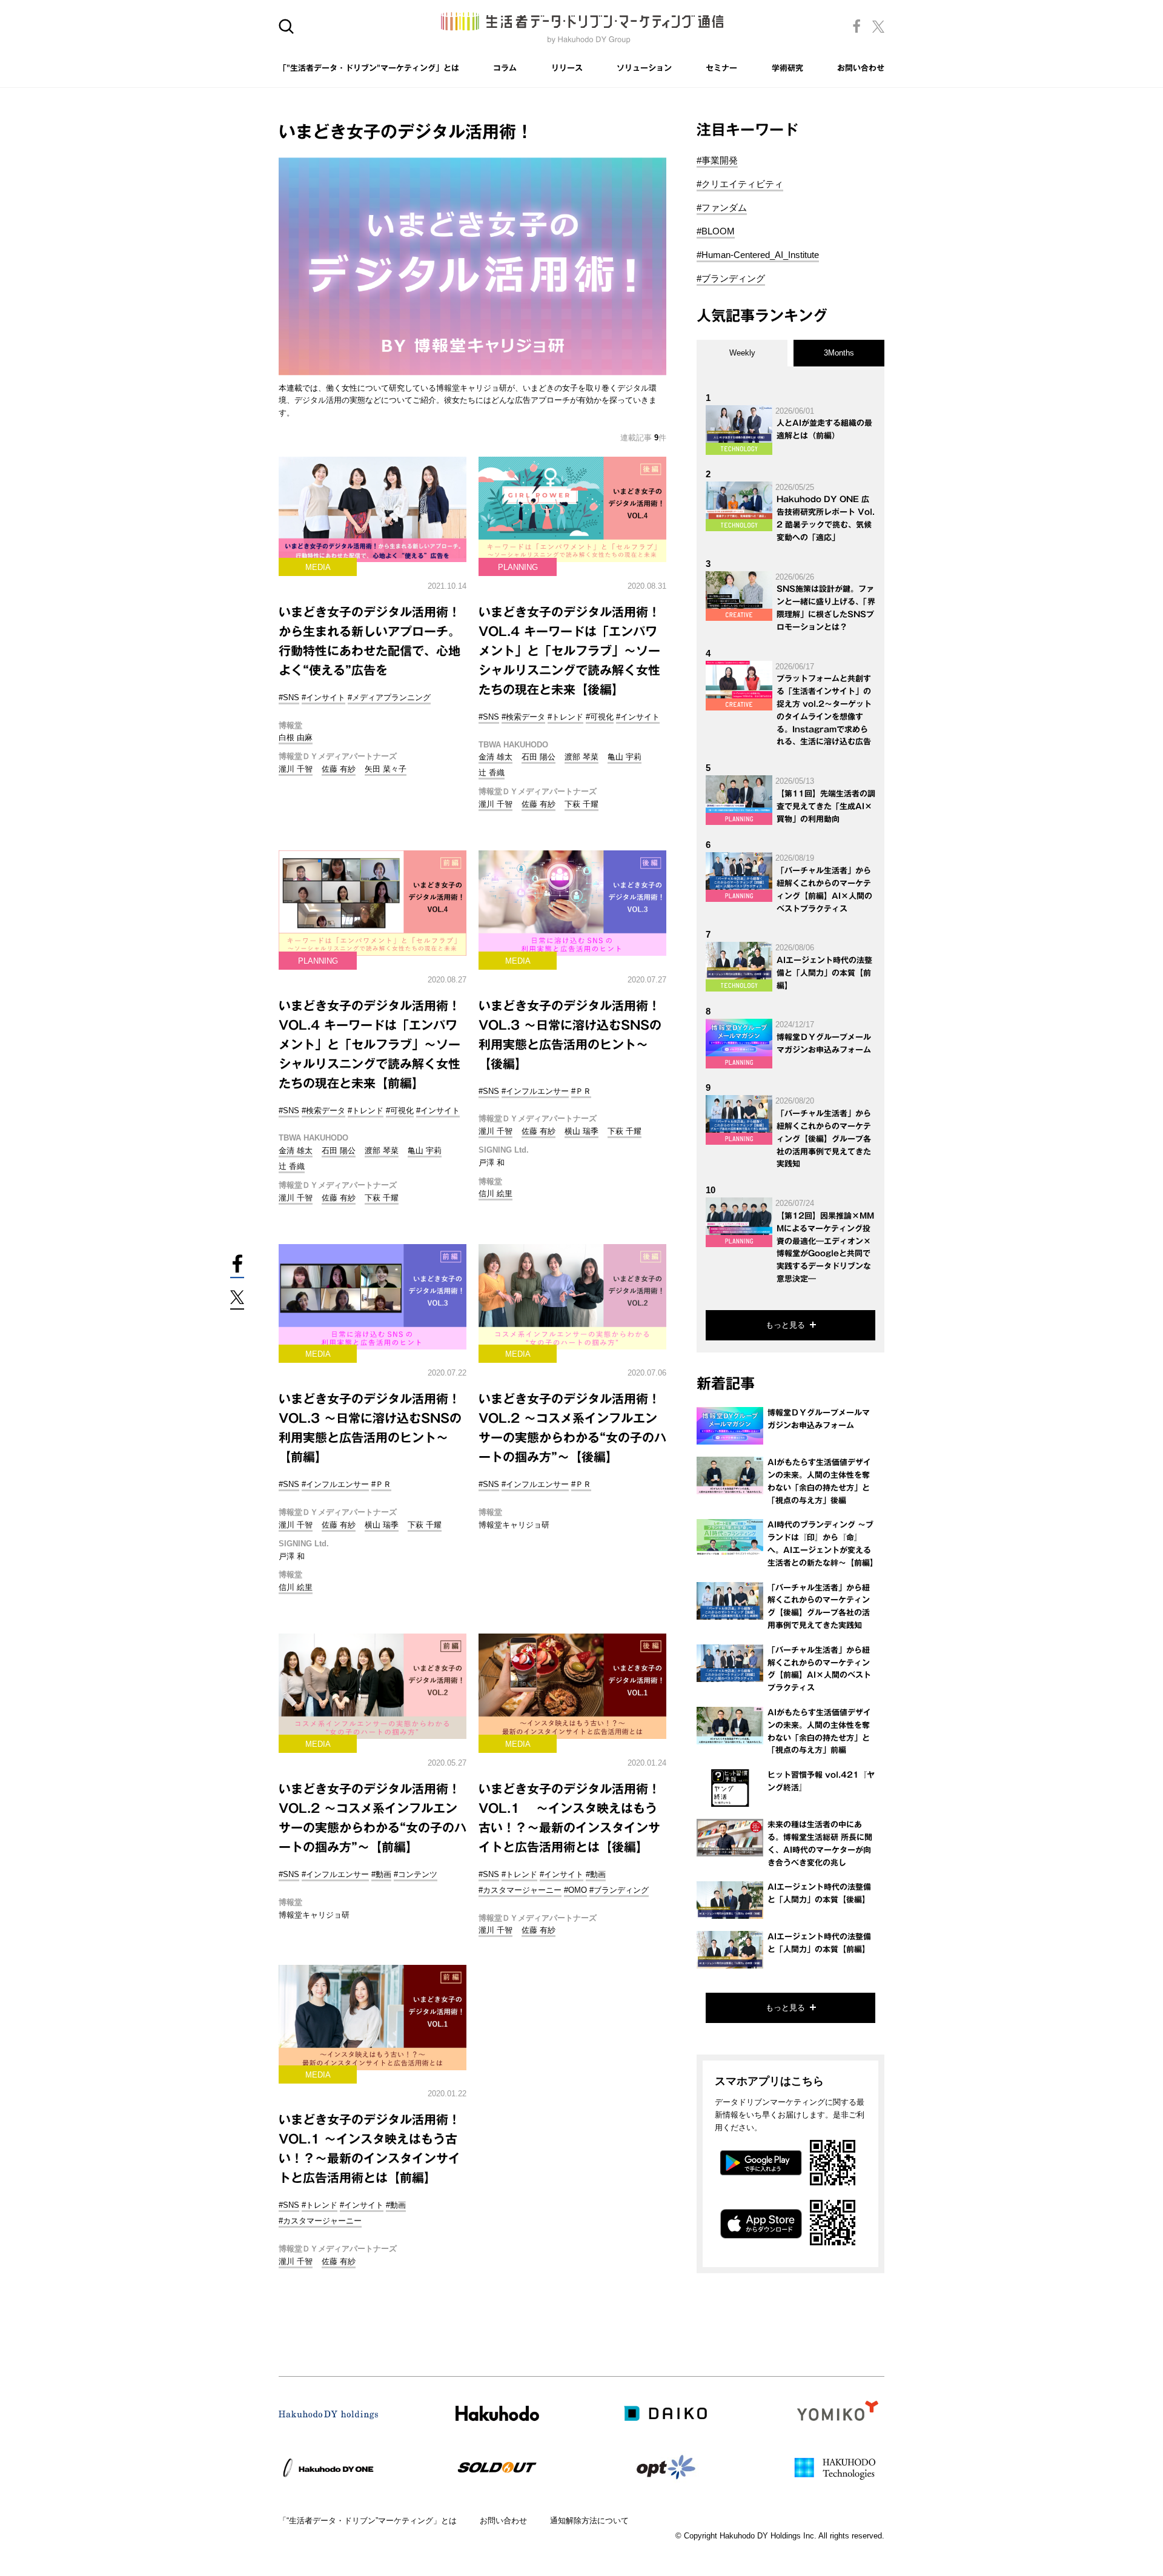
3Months (839, 353)
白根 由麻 (296, 737)
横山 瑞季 (581, 1131)
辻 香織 (492, 773)
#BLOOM (716, 231)
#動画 (381, 1874)
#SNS (289, 697)
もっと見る (785, 1325)
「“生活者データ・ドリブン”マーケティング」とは (368, 2521)
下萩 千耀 (581, 804)
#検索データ (523, 717)
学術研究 (787, 68)
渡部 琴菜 (581, 757)
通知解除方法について (589, 2521)
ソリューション (644, 68)
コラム (505, 68)
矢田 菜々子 (386, 769)
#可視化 (600, 717)
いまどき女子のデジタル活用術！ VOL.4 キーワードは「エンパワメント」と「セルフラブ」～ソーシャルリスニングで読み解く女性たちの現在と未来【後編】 (569, 651)
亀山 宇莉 (625, 757)
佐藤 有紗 (339, 769)
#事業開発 (717, 160)
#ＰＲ (581, 1091)
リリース (567, 68)
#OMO (575, 1890)
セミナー (721, 68)
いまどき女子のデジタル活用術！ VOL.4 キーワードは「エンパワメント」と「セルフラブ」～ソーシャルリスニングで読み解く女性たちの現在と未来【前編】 (369, 1044)
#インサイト (323, 697)
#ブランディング (619, 1890)
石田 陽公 (538, 757)
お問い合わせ (861, 68)
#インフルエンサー (535, 1091)
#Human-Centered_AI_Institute (758, 255)
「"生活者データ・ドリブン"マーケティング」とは (369, 68)
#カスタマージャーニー (520, 1890)
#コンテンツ (416, 1874)
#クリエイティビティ (740, 184)
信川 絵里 (495, 1194)
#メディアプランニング (389, 697)
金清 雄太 (495, 757)
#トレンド (565, 717)
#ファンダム (722, 207)
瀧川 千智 (296, 769)
